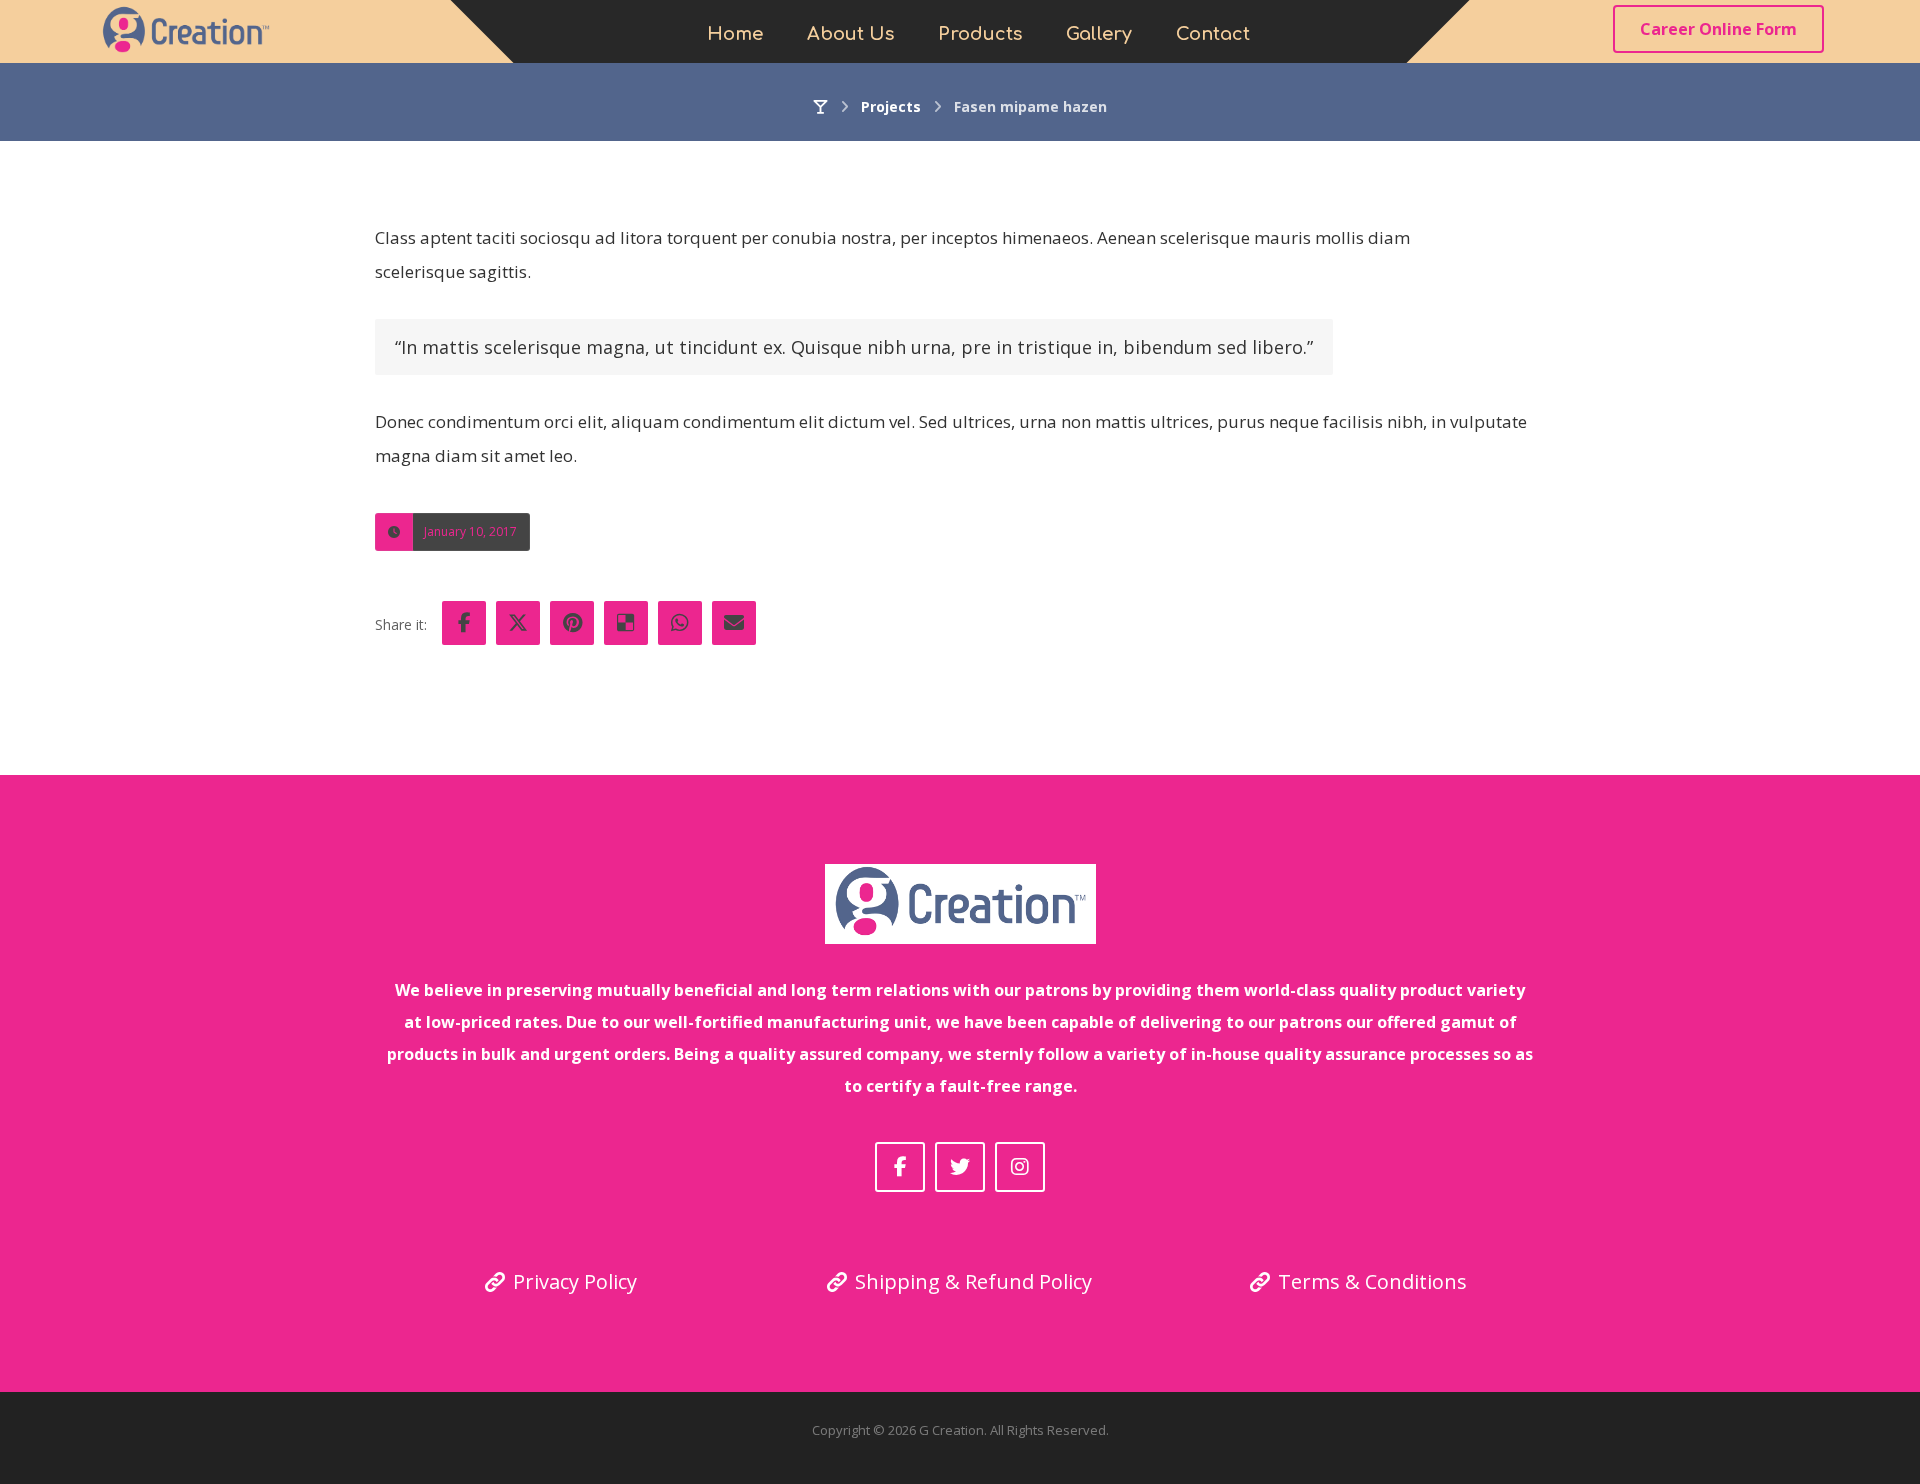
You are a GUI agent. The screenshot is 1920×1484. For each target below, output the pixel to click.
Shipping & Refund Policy (973, 1281)
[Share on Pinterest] (572, 623)
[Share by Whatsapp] (680, 623)
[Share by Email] (734, 623)
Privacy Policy (575, 1281)
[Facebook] (900, 1167)
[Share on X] (518, 623)
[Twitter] (960, 1167)
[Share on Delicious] (626, 623)
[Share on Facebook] (464, 623)
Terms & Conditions (1372, 1281)
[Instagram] (1020, 1167)
